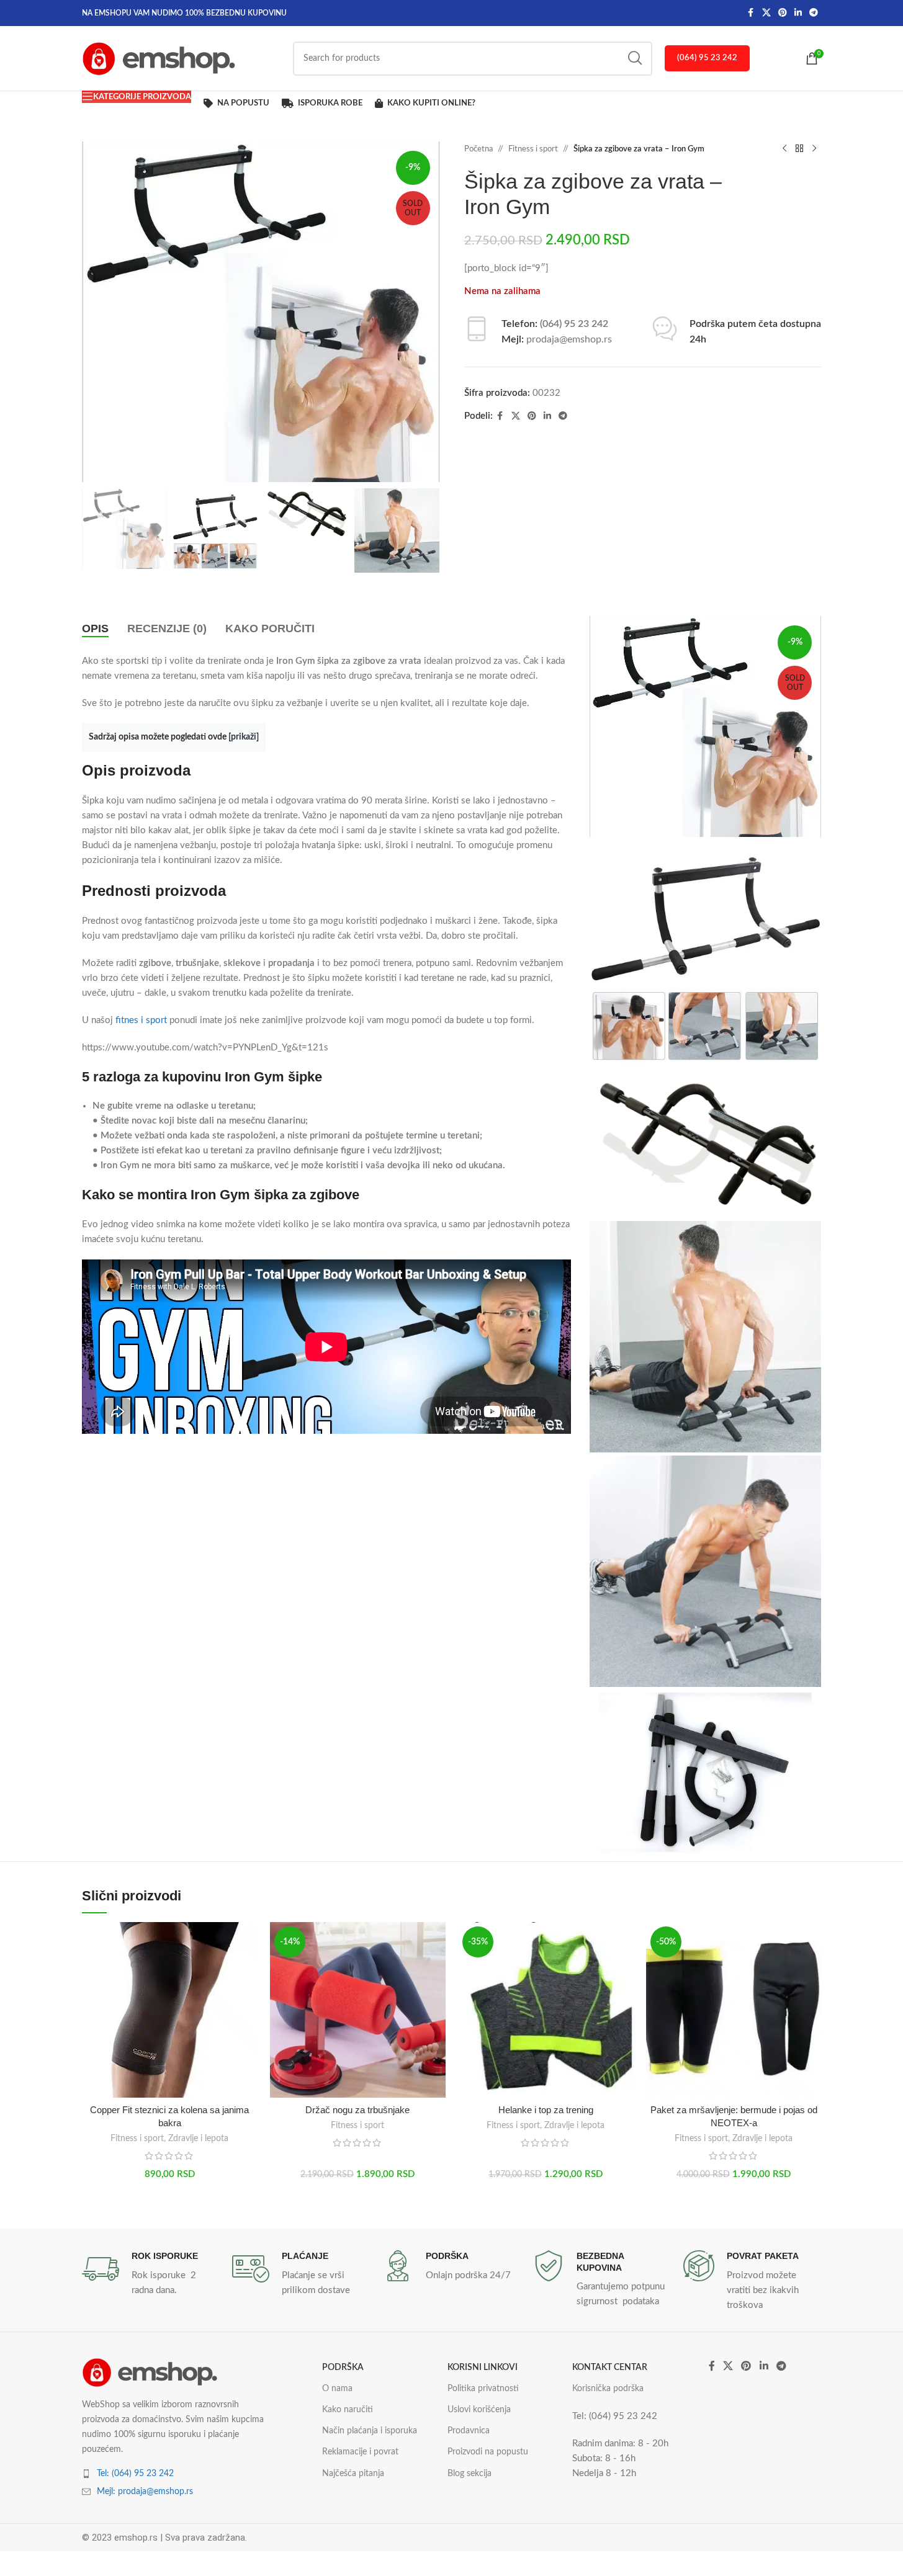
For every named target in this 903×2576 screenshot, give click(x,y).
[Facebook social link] (751, 13)
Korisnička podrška (608, 2389)
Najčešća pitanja (353, 2474)
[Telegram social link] (814, 13)
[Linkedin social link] (798, 13)
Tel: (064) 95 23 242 (135, 2474)
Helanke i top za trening (546, 2110)
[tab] (95, 628)
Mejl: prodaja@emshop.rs (145, 2492)
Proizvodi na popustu (488, 2452)
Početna (478, 149)
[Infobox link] (151, 2274)
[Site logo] (159, 58)
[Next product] (814, 149)
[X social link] (766, 13)
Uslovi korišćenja (479, 2410)
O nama (337, 2389)
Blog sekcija (469, 2474)
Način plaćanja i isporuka (370, 2431)
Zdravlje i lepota (198, 2139)
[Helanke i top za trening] (546, 2010)
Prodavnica (469, 2431)
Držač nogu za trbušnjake (357, 2110)
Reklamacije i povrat (360, 2452)
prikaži (244, 737)
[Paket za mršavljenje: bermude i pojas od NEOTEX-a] (734, 2010)
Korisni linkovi (483, 2368)
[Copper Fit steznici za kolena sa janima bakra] (170, 2010)
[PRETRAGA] (635, 59)
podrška (343, 2368)
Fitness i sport (533, 149)
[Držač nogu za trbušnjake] (358, 2010)
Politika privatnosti (483, 2389)
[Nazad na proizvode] (799, 149)
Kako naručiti (348, 2410)
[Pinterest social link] (783, 13)
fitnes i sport (141, 1020)
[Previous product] (784, 149)
